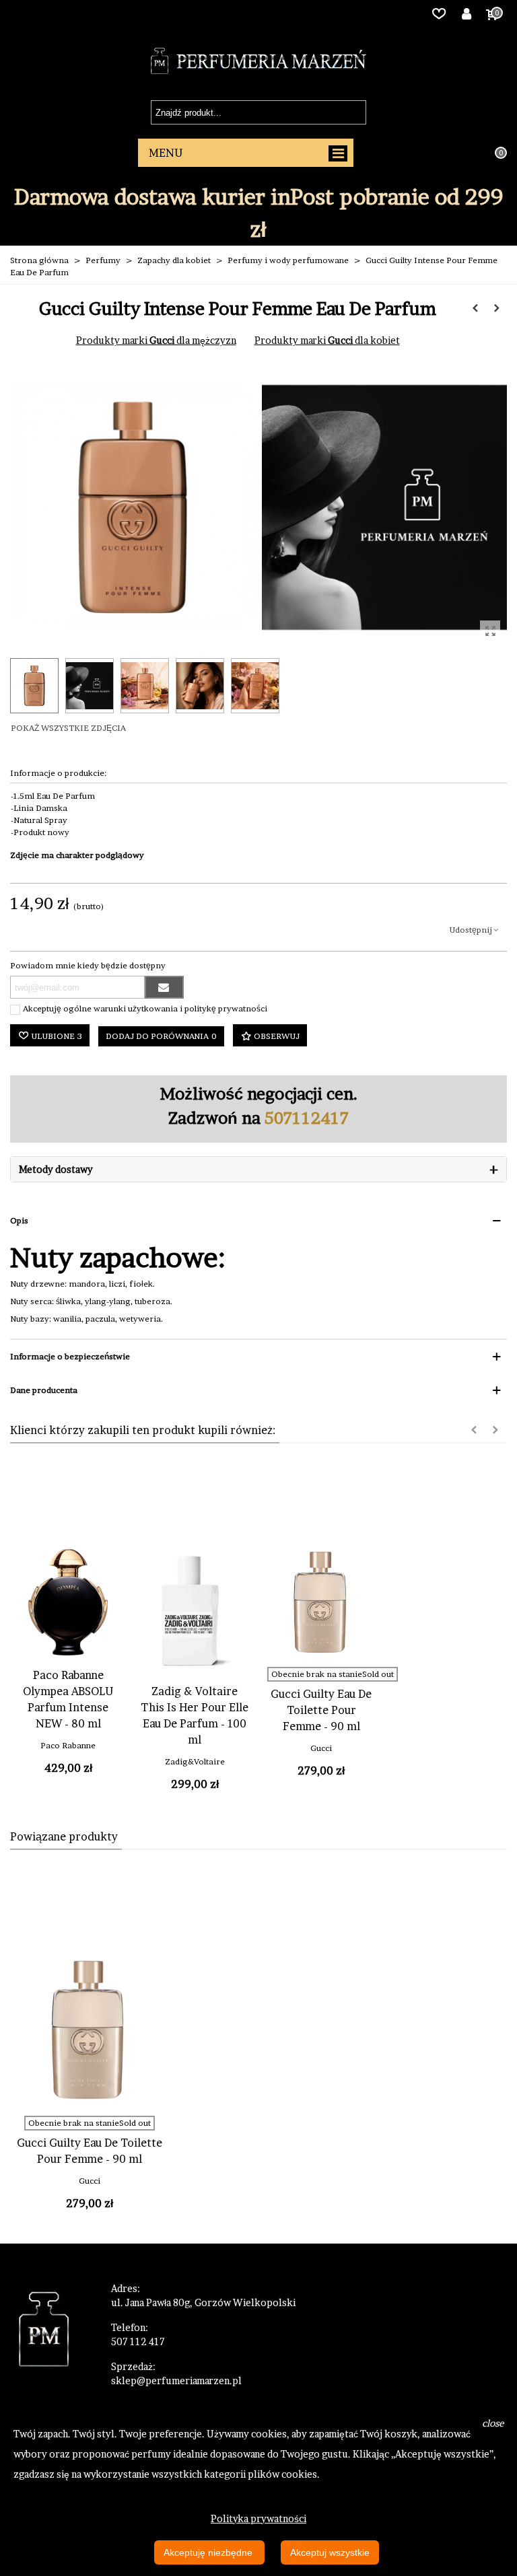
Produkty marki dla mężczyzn (156, 340)
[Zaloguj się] (467, 13)
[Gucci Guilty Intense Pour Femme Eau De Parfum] (490, 631)
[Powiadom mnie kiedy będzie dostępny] (164, 987)
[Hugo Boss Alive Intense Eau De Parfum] (497, 308)
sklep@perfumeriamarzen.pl (176, 2381)
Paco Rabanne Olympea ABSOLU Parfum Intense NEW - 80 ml (68, 1699)
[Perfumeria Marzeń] (258, 61)
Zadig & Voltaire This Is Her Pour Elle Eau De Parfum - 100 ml (195, 1715)
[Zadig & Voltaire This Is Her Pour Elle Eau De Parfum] (195, 1611)
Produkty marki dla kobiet (327, 340)
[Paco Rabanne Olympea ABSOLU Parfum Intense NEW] (68, 1602)
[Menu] (246, 153)
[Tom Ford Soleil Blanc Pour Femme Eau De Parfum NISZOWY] (475, 308)
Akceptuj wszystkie (330, 2552)
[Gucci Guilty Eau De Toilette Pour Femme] (321, 1602)
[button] (474, 1430)
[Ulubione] (439, 13)
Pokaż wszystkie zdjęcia (68, 728)
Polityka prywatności (258, 2518)
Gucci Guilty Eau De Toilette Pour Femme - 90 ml (321, 1710)
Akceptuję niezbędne (209, 2552)
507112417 (307, 1118)
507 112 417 (138, 2341)
